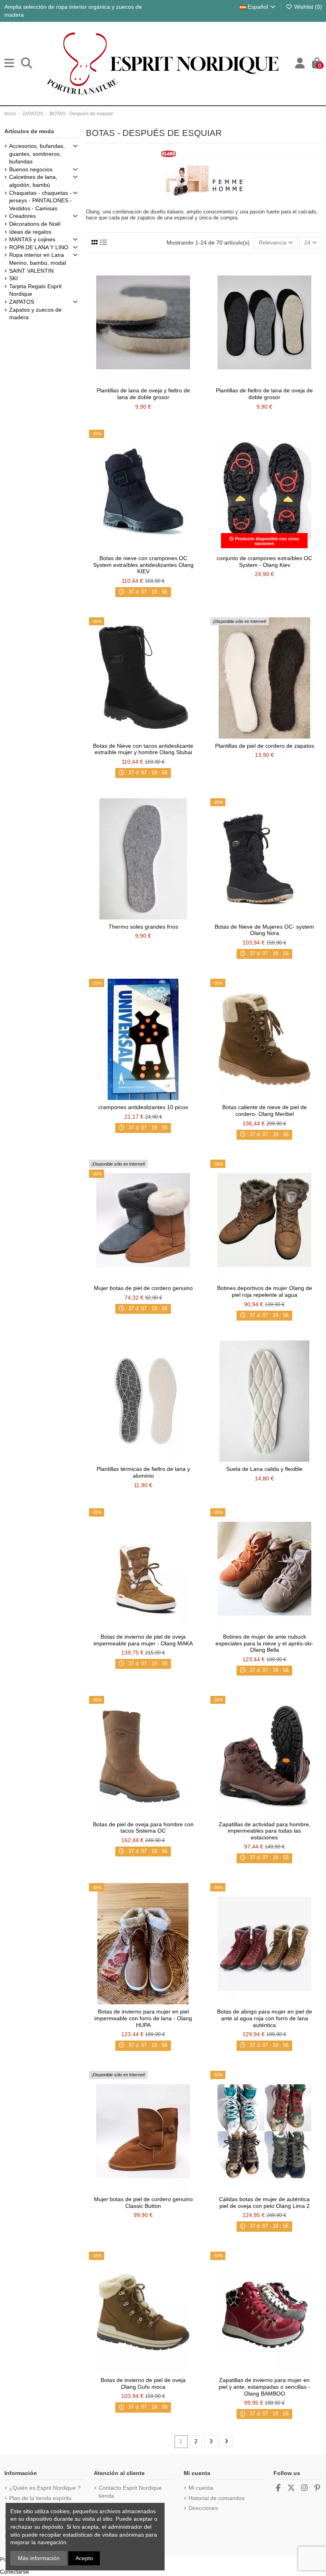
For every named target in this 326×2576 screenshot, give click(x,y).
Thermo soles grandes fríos (143, 927)
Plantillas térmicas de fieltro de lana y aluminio (143, 1472)
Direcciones (203, 2508)
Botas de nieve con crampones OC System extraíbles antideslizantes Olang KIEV (143, 565)
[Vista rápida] (154, 380)
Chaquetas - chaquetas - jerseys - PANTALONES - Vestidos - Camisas (41, 201)
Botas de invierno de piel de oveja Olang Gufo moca (143, 2383)
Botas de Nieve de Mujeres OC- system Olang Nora (264, 930)
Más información (39, 2558)
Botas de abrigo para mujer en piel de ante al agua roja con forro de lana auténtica (265, 2018)
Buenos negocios (31, 169)
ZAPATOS (22, 302)
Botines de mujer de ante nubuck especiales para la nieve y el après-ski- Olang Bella (264, 1643)
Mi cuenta (201, 2488)
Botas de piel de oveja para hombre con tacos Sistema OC (143, 1828)
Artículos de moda (29, 131)
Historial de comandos (216, 2498)
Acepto (84, 2558)
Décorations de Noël (35, 224)
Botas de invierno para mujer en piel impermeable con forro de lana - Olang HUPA (143, 2018)
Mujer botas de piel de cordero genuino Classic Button (143, 2203)
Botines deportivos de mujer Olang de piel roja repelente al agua (265, 1291)
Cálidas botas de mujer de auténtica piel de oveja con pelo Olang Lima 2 (264, 2203)
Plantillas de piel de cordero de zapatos (265, 746)
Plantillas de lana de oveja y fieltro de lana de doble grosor (143, 394)
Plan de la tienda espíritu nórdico (40, 2502)
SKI (14, 278)
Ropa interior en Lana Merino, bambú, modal (38, 259)
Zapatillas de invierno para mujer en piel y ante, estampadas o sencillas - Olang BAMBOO (264, 2387)
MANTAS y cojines (32, 239)
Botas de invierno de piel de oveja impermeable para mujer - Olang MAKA (143, 1640)
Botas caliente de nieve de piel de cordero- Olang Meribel (265, 1111)
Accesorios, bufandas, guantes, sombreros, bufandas (37, 154)
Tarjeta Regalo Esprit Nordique (35, 290)
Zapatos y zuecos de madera (35, 314)
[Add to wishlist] (132, 380)
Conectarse (15, 2572)
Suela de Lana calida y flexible (264, 1469)
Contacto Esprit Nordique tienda (130, 2492)
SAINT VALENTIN (31, 271)
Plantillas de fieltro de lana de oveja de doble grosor (264, 394)
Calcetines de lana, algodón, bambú (33, 181)
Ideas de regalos (30, 232)
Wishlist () (307, 7)
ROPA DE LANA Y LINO (39, 247)
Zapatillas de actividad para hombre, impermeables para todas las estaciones (265, 1831)
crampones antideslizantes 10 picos (143, 1107)
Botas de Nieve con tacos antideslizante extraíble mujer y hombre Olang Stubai (143, 749)
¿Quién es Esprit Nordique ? (45, 2488)
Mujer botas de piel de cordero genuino (143, 1288)
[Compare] (143, 380)
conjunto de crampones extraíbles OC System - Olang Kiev (264, 562)
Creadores (22, 216)
